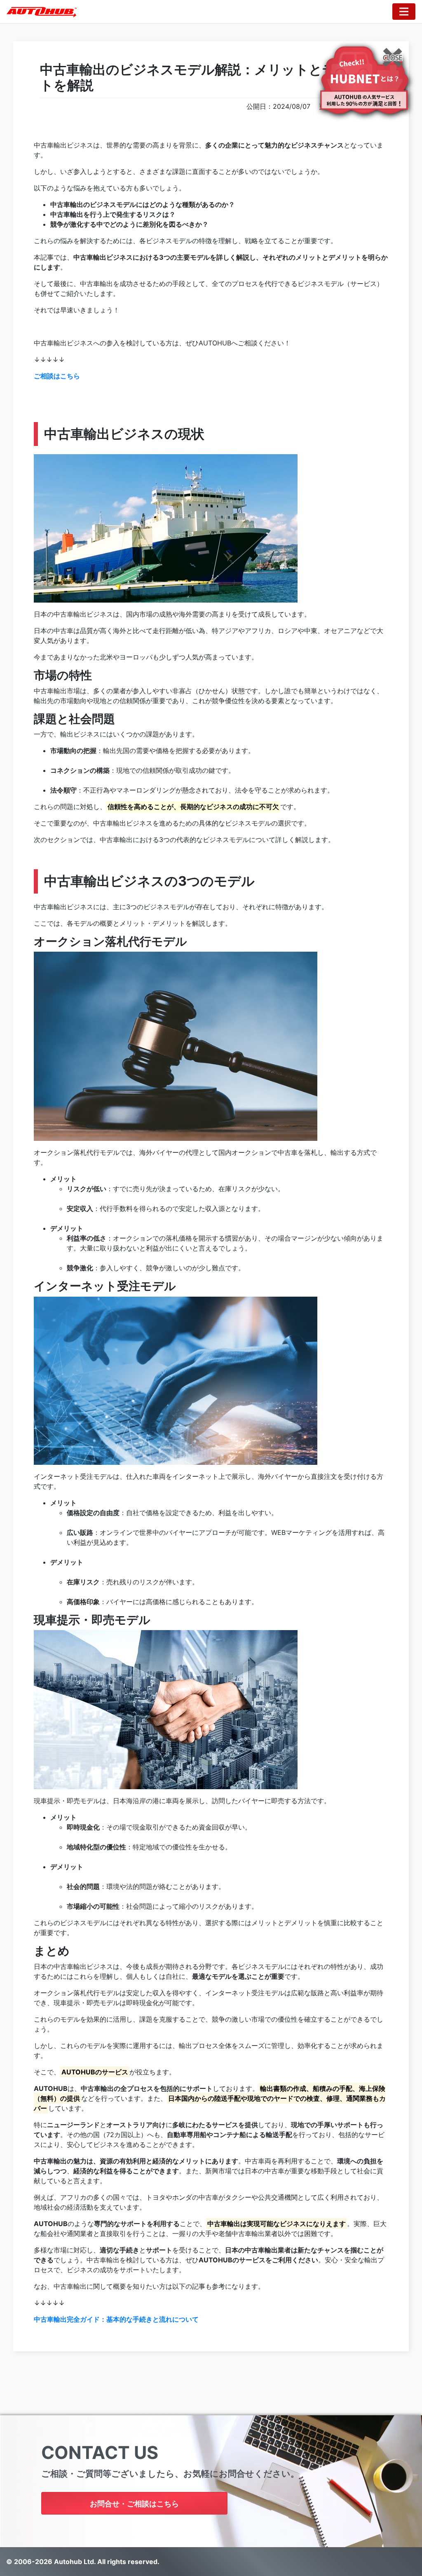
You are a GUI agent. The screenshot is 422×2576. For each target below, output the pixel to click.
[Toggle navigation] (404, 12)
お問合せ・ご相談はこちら (134, 2504)
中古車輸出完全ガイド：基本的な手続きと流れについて (116, 2319)
